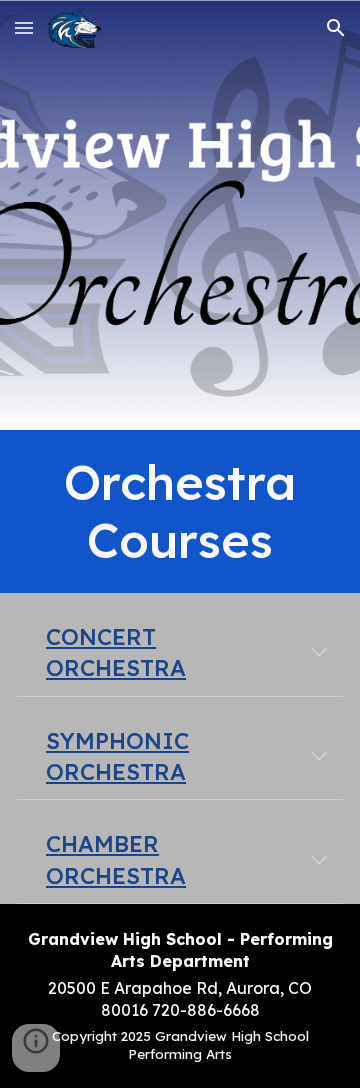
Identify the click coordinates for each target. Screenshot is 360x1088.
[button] (24, 27)
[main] (180, 511)
